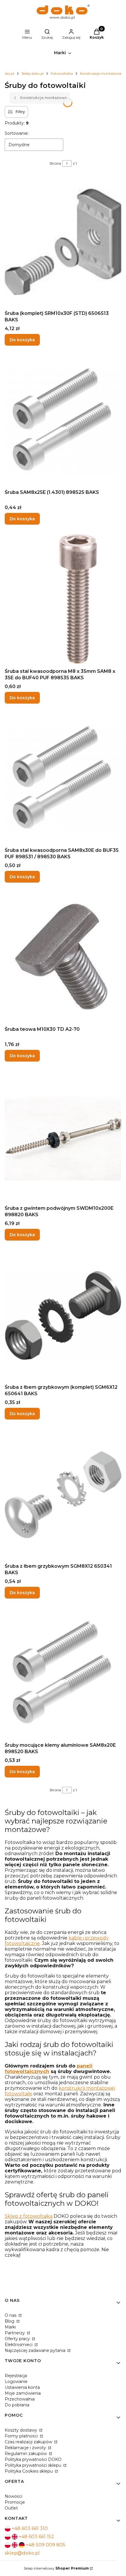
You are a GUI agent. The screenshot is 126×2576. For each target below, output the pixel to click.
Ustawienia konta (22, 2387)
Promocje (15, 2502)
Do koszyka (22, 340)
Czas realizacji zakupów (29, 2442)
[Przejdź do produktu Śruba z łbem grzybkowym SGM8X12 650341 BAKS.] (63, 1495)
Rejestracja (16, 2376)
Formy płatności (22, 2436)
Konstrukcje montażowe (101, 73)
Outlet (11, 2508)
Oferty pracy (18, 2339)
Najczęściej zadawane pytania (36, 2350)
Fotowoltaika (62, 73)
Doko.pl (8, 73)
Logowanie (16, 2381)
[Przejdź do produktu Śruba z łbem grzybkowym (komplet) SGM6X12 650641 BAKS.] (63, 1316)
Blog (10, 2321)
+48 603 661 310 (30, 2528)
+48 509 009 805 (46, 2545)
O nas (11, 2315)
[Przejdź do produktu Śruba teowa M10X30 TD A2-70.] (63, 958)
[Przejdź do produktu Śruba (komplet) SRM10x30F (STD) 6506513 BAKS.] (63, 242)
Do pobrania (17, 2405)
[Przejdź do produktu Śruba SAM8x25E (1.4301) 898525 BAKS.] (63, 421)
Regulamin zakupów (26, 2454)
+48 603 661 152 (36, 2537)
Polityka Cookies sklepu (29, 2471)
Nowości (13, 2496)
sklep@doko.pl (22, 2553)
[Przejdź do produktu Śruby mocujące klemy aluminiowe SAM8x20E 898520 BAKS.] (63, 1674)
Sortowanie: (17, 133)
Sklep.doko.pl (33, 73)
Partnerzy (15, 2333)
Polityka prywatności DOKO (33, 2459)
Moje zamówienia (23, 2393)
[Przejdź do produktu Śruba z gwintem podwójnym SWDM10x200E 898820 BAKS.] (63, 1137)
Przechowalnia (20, 2399)
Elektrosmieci (19, 2345)
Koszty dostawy (22, 2430)
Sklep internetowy (56, 2568)
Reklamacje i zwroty (26, 2448)
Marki (10, 2327)
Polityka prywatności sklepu (34, 2465)
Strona (55, 163)
